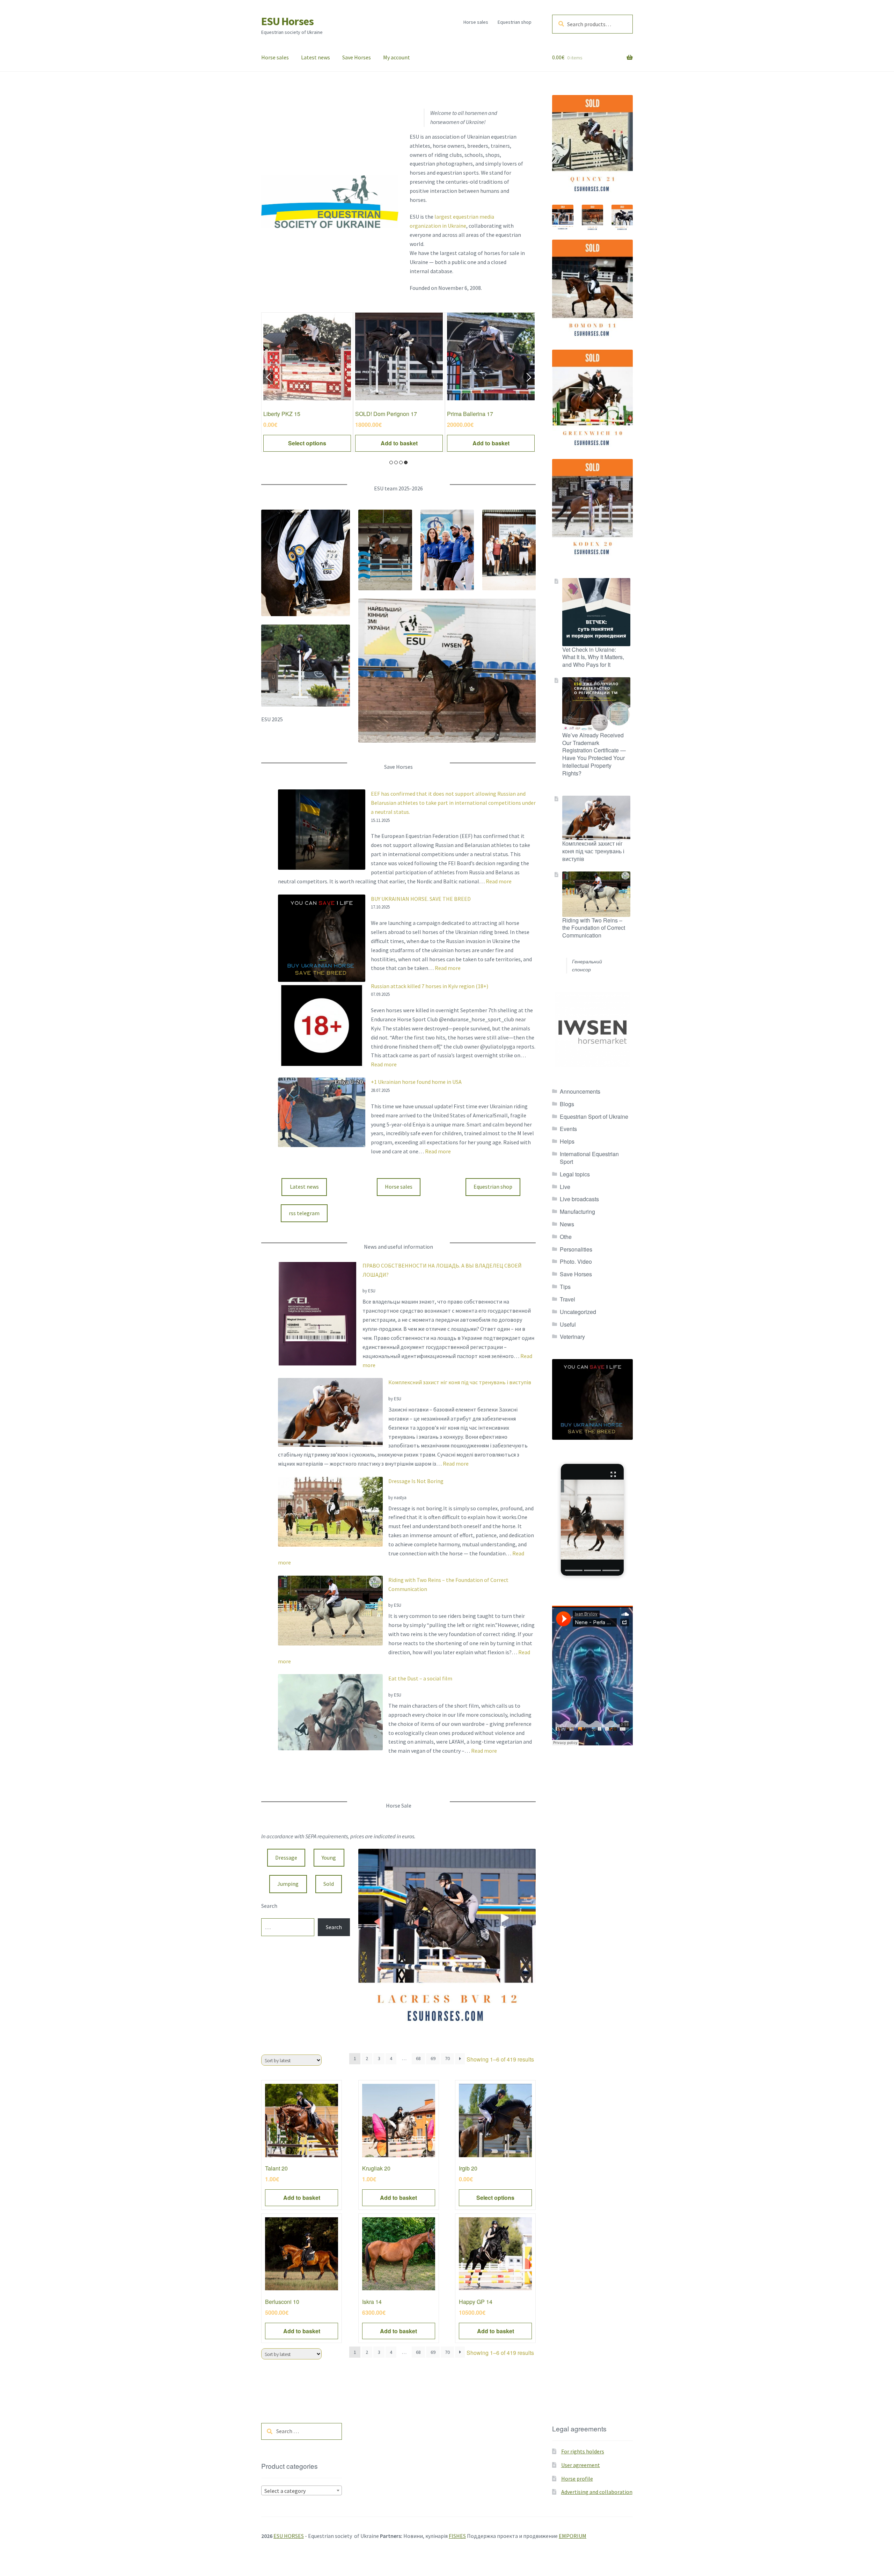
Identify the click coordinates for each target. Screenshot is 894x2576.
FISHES (457, 2536)
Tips (565, 1287)
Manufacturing (577, 1212)
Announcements (580, 1091)
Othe (566, 1237)
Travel (567, 1299)
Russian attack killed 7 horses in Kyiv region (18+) (430, 986)
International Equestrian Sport (589, 1158)
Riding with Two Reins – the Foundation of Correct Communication (594, 928)
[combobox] (302, 2490)
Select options (491, 443)
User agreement (581, 2465)
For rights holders (583, 2451)
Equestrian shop (515, 22)
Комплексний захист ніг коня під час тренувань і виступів (460, 1382)
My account (397, 57)
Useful (568, 1324)
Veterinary (572, 1337)
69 (433, 2058)
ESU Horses (287, 21)
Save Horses (357, 57)
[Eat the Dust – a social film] (330, 1712)
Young (329, 1858)
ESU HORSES (289, 2536)
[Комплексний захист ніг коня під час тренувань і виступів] (330, 1412)
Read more (499, 881)
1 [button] (391, 462)
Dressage (286, 1858)
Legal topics (575, 1174)
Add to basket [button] (307, 443)
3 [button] (401, 462)
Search (269, 1906)
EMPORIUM (573, 2536)
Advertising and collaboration (597, 2492)
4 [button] (406, 462)
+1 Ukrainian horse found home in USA (416, 1082)
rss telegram (304, 1213)
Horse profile (577, 2479)
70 (447, 2058)
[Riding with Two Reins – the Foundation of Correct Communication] (330, 1611)
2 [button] (396, 462)
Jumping (288, 1884)
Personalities (576, 1249)
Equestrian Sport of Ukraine (594, 1116)
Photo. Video (576, 1261)
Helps (567, 1141)
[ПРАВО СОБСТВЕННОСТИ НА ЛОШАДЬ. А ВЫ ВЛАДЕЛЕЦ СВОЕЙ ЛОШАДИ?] (317, 1314)
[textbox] (302, 2491)
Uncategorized (578, 1312)
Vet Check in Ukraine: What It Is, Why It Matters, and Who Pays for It (593, 657)
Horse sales (476, 22)
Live (565, 1187)
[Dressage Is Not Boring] (330, 1512)
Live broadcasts (579, 1199)
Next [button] (529, 377)
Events (568, 1129)
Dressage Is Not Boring (416, 1481)
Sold (329, 1884)
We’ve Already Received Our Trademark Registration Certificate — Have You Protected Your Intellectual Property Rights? (594, 754)
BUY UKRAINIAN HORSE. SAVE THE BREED (421, 899)
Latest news (316, 57)
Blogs (567, 1104)
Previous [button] (268, 377)
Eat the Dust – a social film (420, 1678)
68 (418, 2058)
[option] (307, 382)
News (567, 1224)
